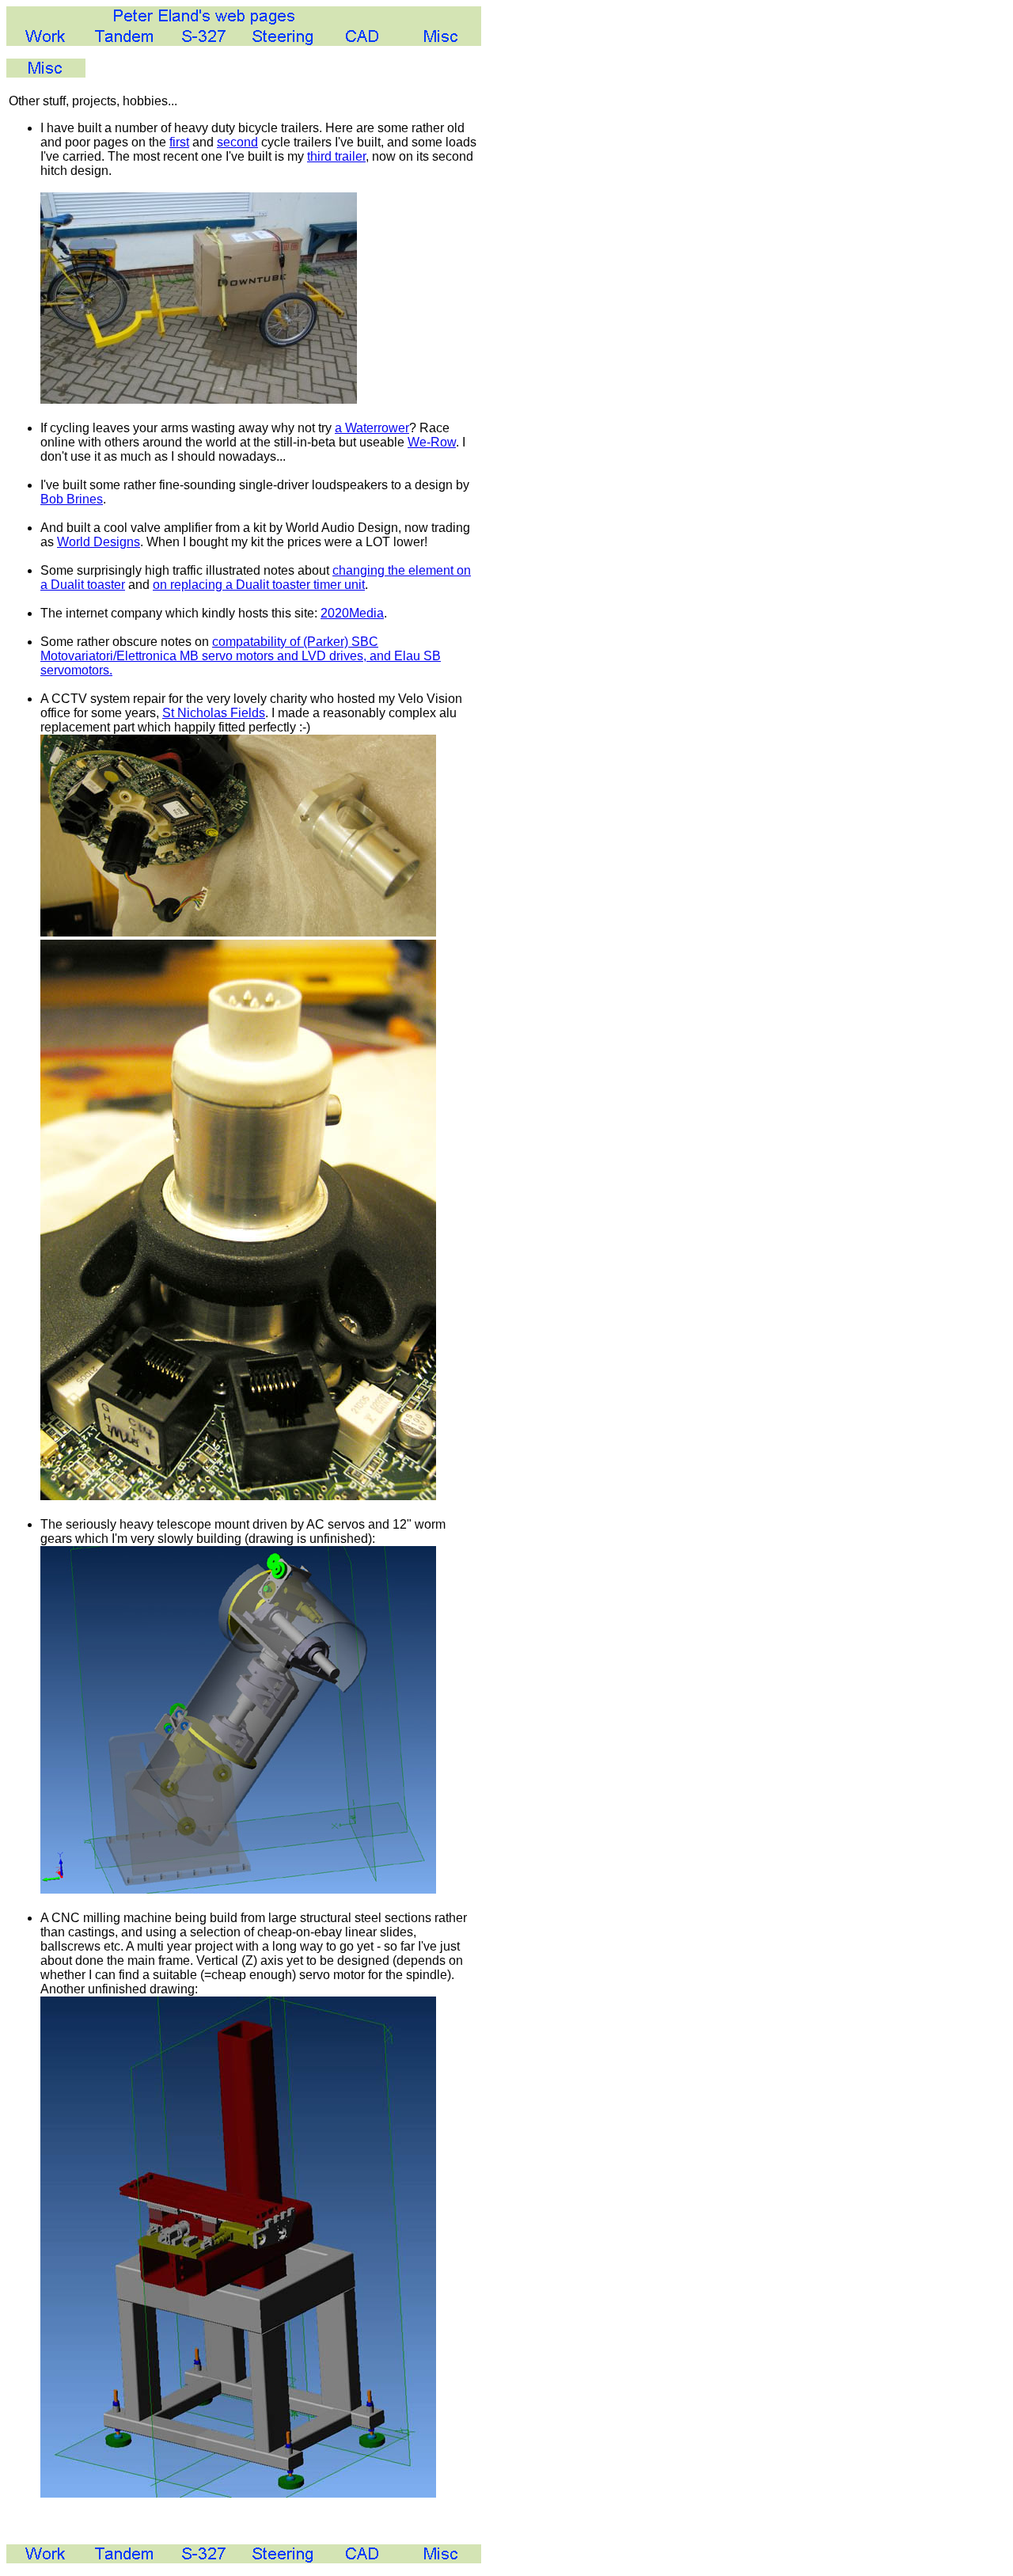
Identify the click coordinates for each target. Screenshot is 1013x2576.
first (179, 142)
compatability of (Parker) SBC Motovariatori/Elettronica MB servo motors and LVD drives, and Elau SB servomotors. (241, 656)
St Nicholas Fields (214, 713)
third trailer (336, 156)
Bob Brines (72, 499)
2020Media (352, 613)
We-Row (432, 442)
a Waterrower (372, 428)
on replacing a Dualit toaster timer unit (259, 585)
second (237, 142)
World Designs (99, 542)
